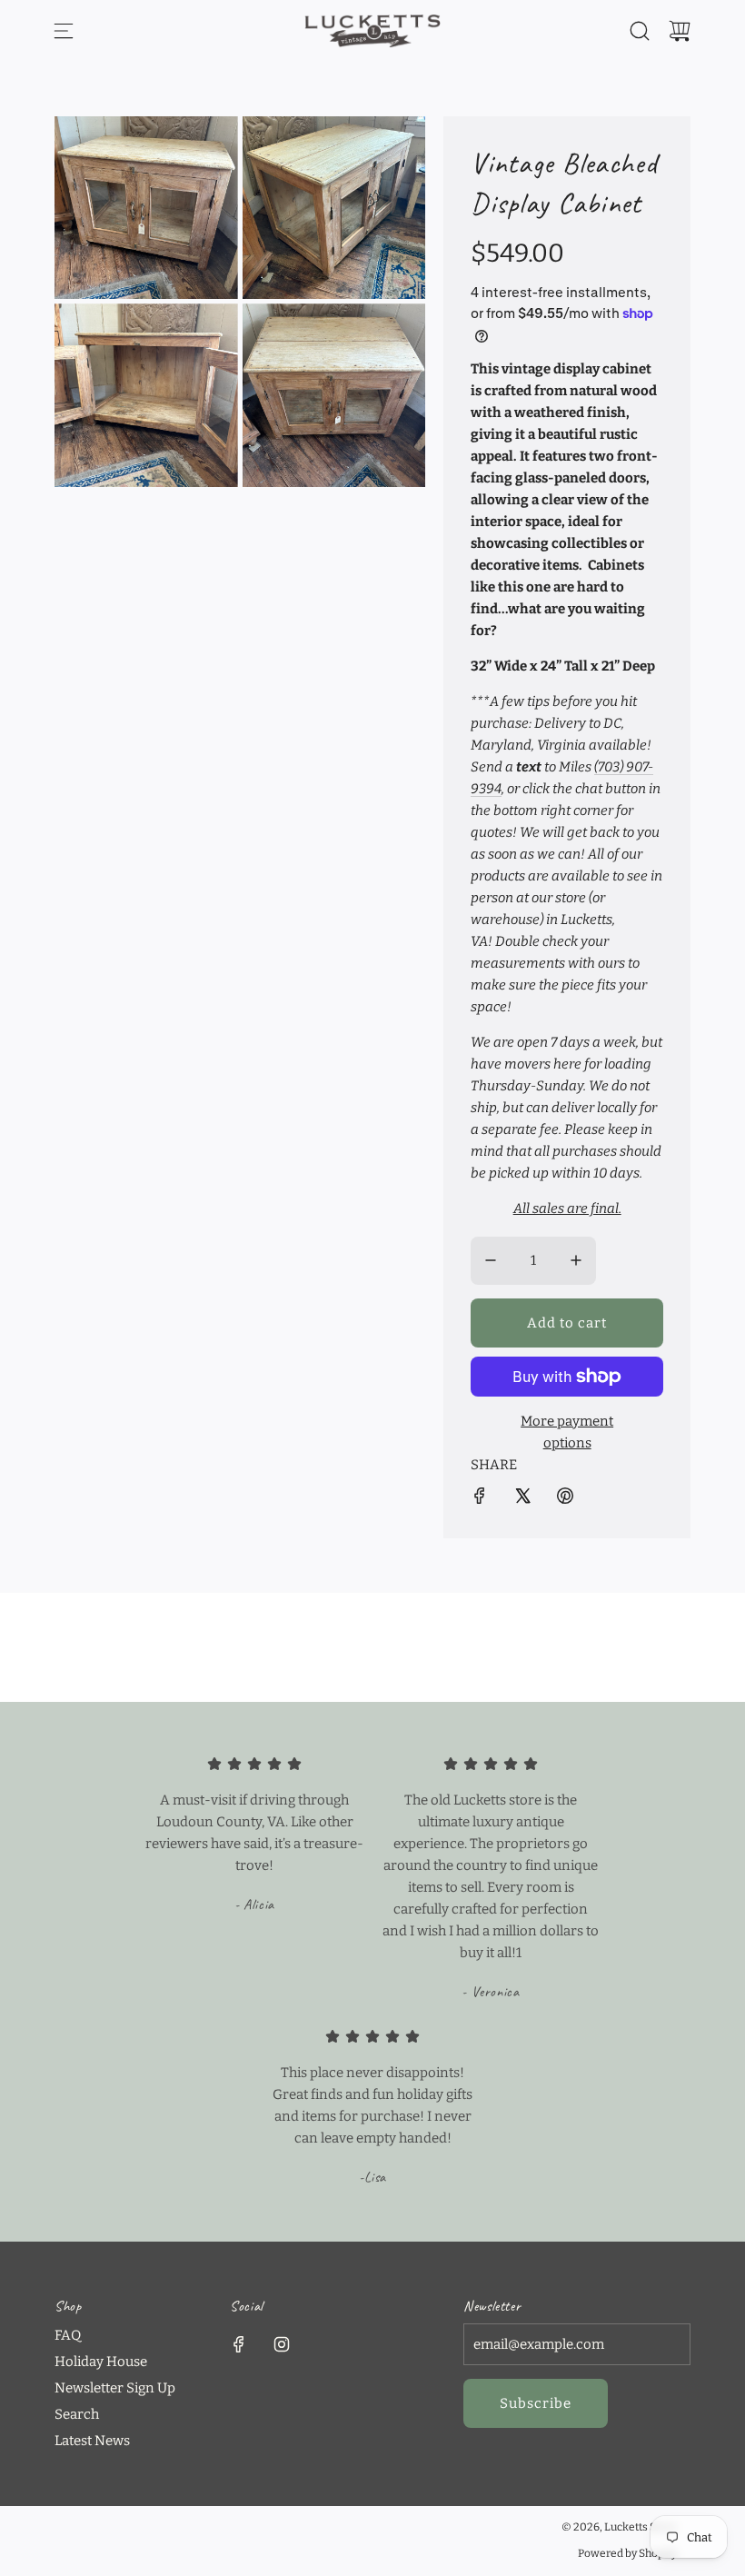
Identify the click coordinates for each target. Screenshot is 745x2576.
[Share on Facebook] (480, 1499)
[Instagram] (282, 2344)
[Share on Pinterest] (565, 1499)
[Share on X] (522, 1499)
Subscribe (536, 2403)
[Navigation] (64, 31)
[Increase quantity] (576, 1260)
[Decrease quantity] (491, 1260)
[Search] (640, 31)
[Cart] (680, 31)
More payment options (567, 1432)
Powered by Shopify (627, 2553)
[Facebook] (239, 2344)
